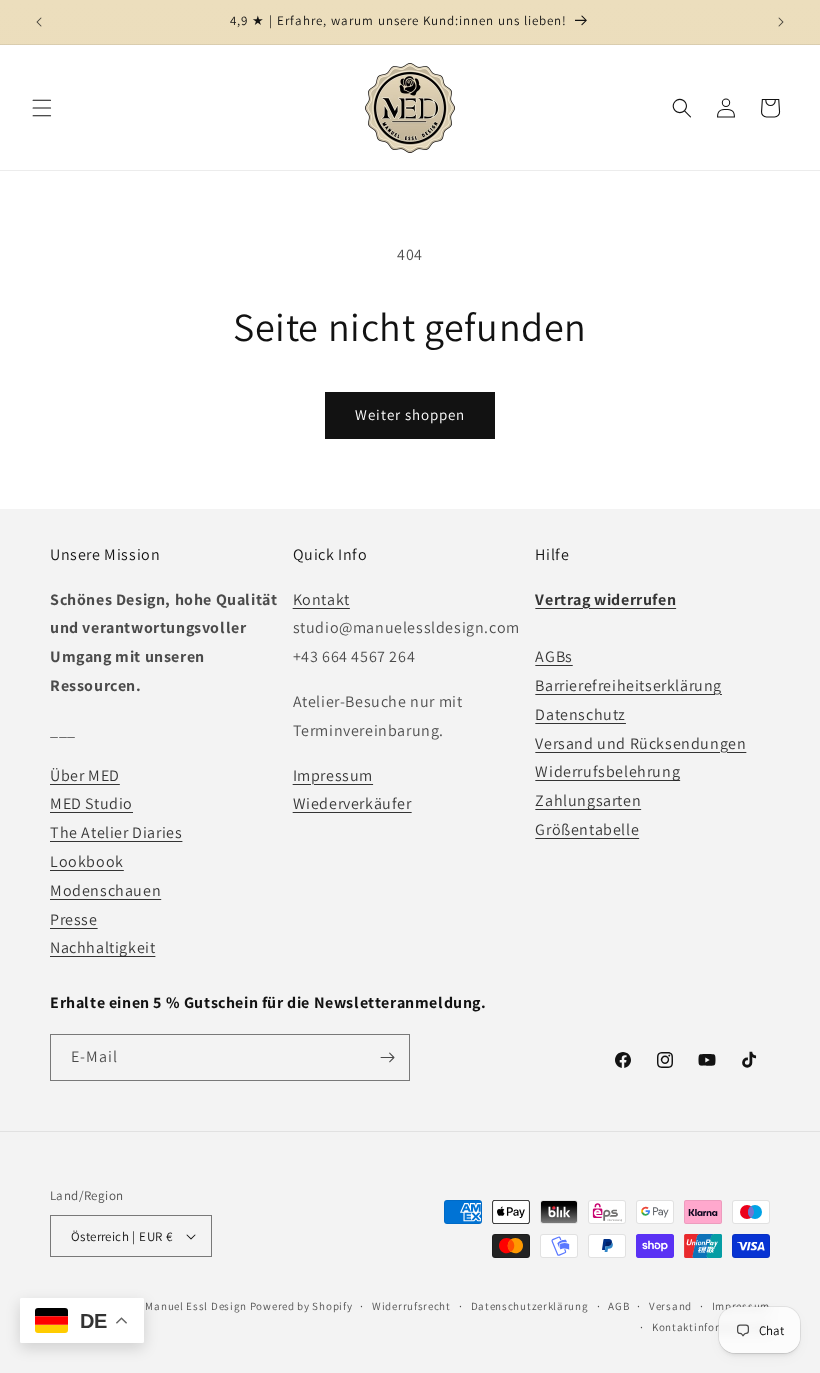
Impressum (333, 775)
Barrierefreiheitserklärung (628, 685)
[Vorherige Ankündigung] (39, 22)
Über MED (85, 775)
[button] (42, 108)
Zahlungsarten (588, 800)
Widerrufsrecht (411, 1306)
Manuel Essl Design (196, 1306)
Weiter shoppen (410, 414)
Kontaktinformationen (711, 1327)
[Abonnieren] (387, 1057)
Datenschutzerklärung (530, 1306)
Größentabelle (587, 829)
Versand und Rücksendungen (640, 743)
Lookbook (87, 861)
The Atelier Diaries (116, 832)
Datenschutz (580, 714)
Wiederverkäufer (352, 803)
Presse (74, 919)
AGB (618, 1306)
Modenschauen (105, 890)
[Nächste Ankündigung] (781, 22)
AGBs (553, 656)
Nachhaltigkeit (102, 947)
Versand (670, 1306)
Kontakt (321, 599)
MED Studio (91, 803)
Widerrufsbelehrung (607, 771)
